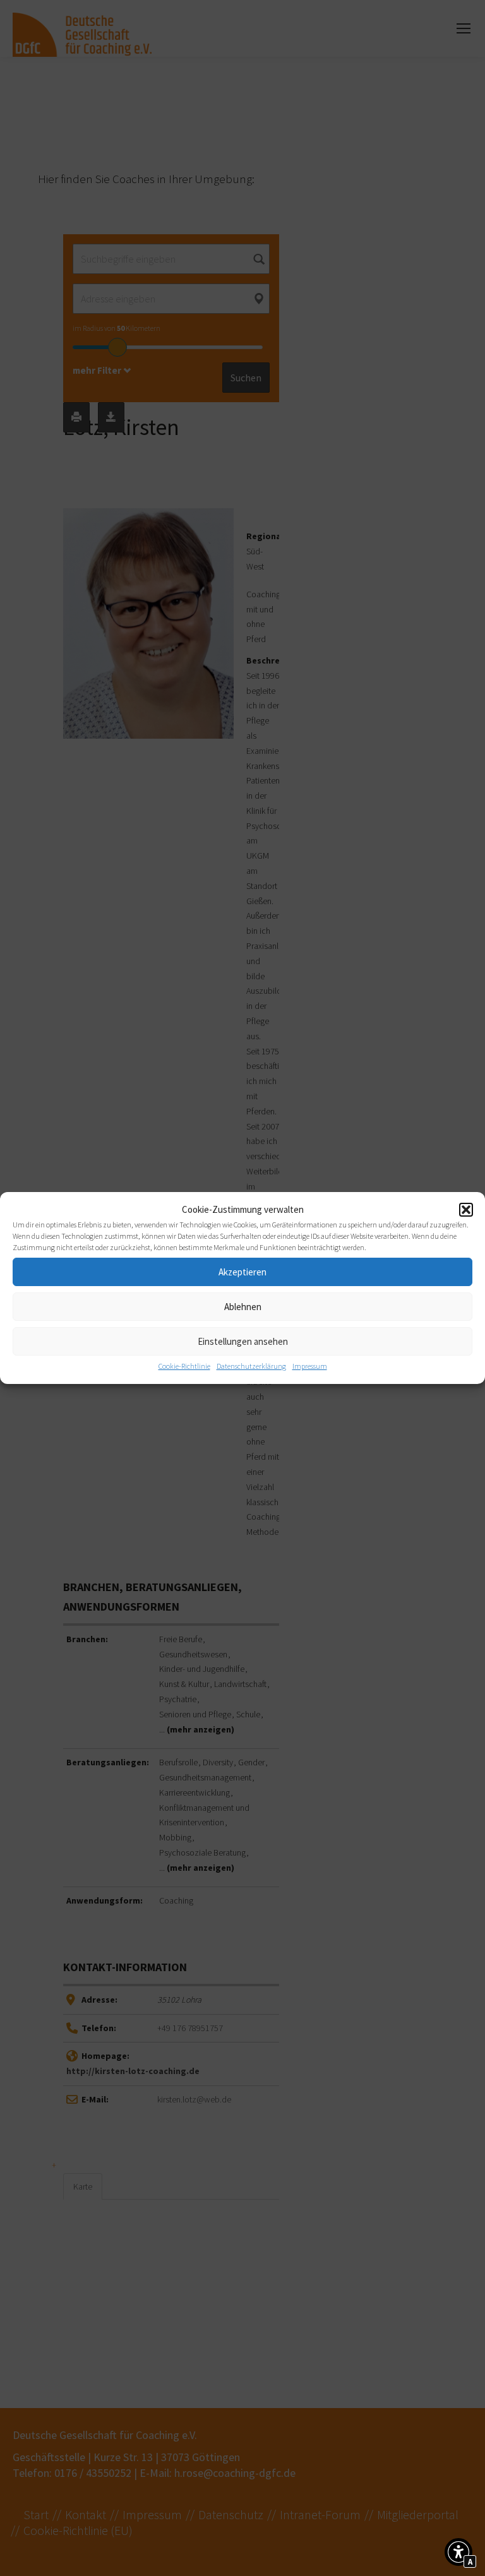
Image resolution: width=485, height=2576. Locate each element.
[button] (466, 1210)
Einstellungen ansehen (243, 1341)
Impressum (310, 1366)
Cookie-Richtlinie (184, 1366)
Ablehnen (243, 1307)
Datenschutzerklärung (251, 1366)
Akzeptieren (242, 1272)
